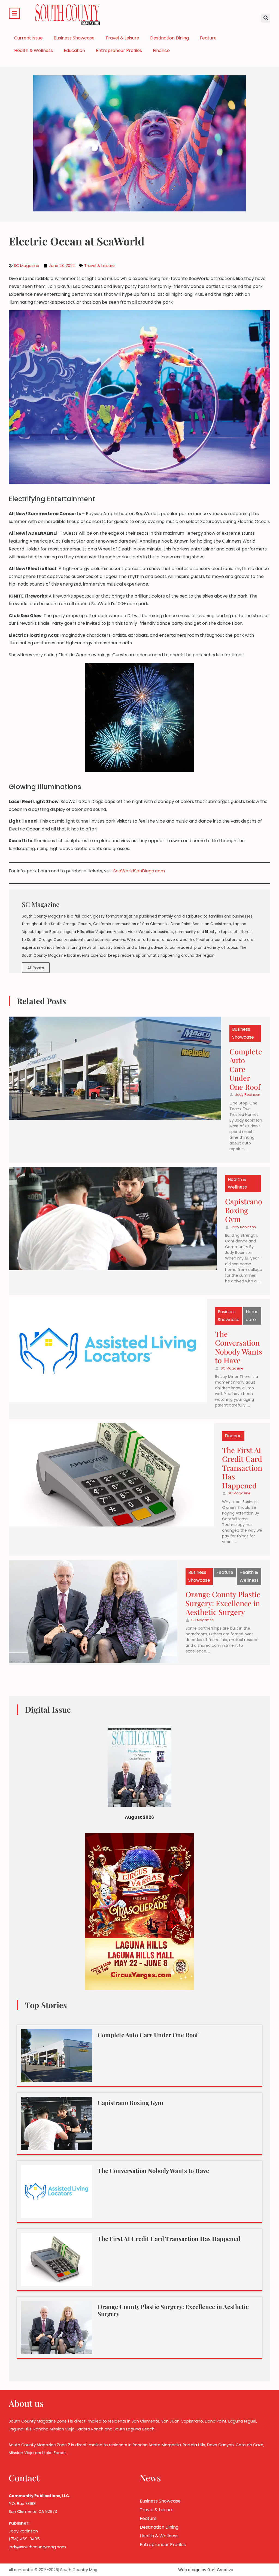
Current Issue (28, 38)
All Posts (36, 968)
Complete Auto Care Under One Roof (148, 2035)
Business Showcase (74, 38)
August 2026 (139, 1817)
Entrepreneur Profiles (119, 50)
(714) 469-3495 (24, 2539)
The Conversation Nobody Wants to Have (239, 1347)
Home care (252, 1316)
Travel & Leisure (122, 38)
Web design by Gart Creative (206, 2570)
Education (74, 50)
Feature (208, 38)
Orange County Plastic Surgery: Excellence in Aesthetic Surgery (223, 1603)
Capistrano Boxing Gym (244, 1210)
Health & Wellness (34, 50)
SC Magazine (232, 1368)
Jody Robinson (248, 1095)
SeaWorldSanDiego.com (139, 871)
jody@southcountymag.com (37, 2547)
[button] (266, 18)
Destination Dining (169, 38)
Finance (161, 50)
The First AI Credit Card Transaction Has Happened (242, 1468)
